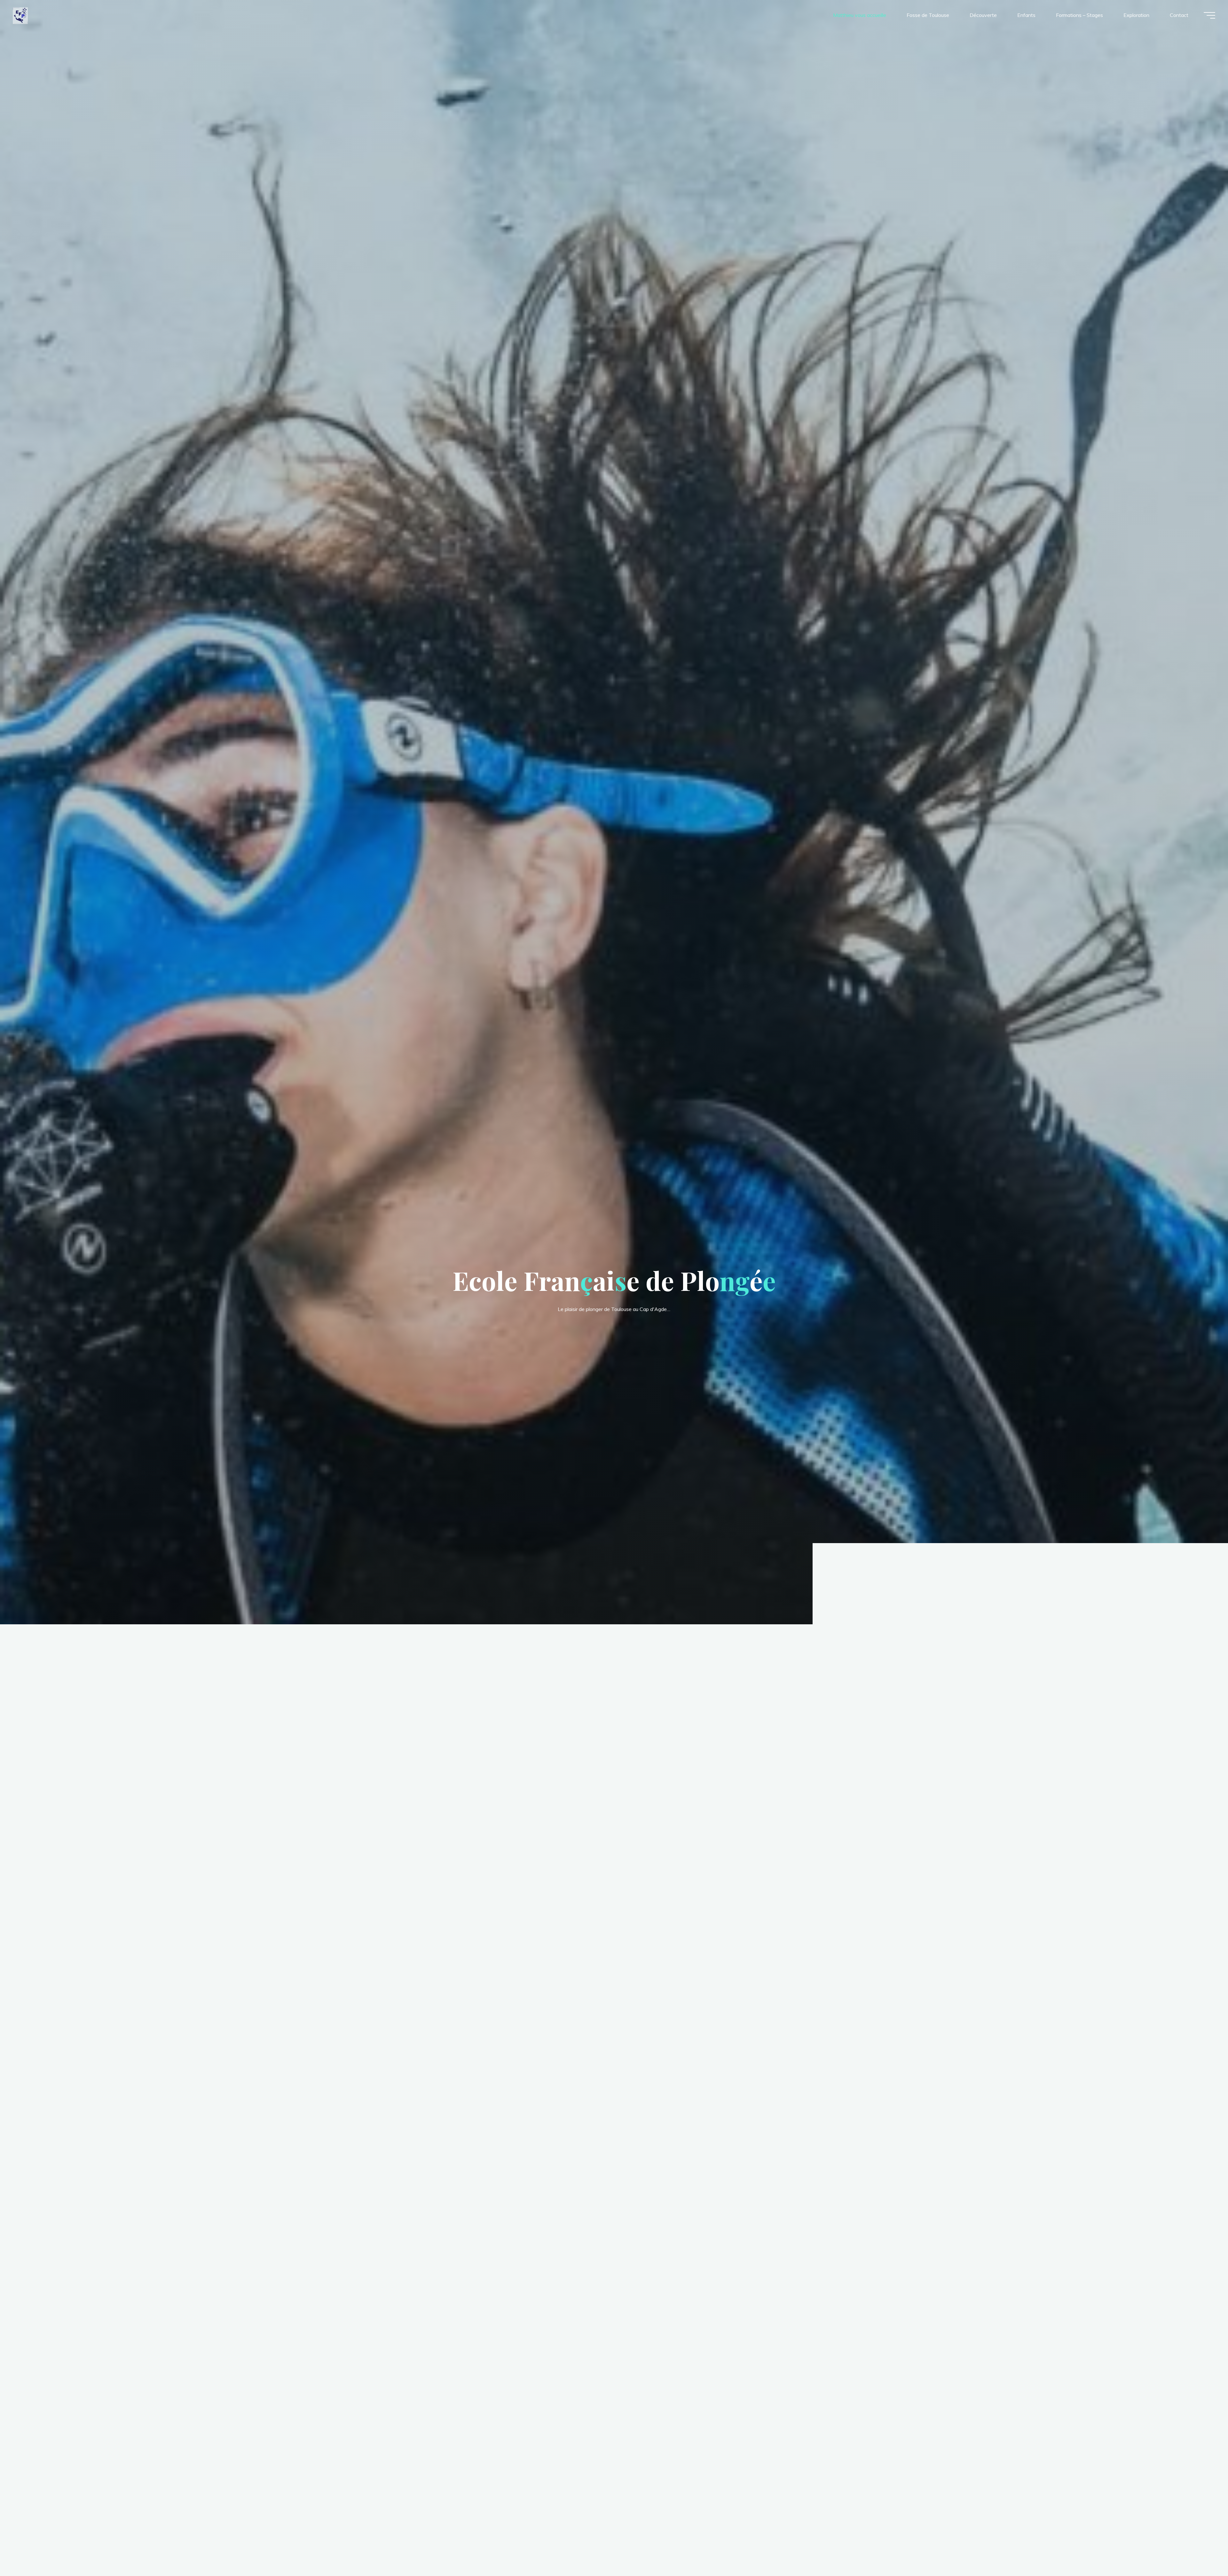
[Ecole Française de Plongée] (20, 15)
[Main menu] (1209, 15)
